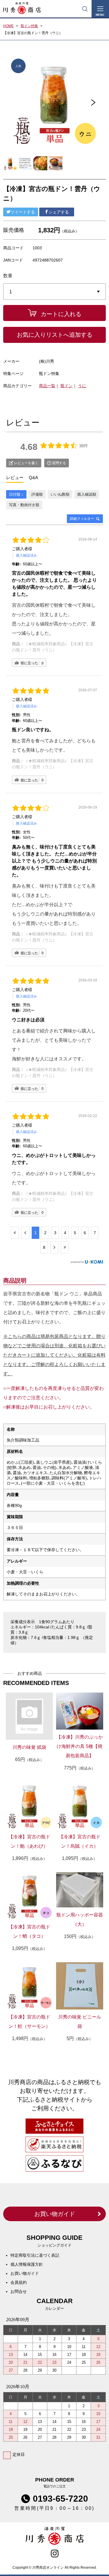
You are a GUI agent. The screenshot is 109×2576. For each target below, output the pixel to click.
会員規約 (19, 2282)
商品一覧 (47, 386)
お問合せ (19, 2291)
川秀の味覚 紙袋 (29, 1747)
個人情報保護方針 (27, 2264)
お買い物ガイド (55, 2214)
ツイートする (23, 212)
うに (82, 386)
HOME (8, 26)
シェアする (59, 212)
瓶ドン (67, 386)
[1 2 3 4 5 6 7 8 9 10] (54, 292)
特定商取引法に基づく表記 (35, 2255)
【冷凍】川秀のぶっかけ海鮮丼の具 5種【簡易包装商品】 (80, 1746)
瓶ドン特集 (29, 26)
